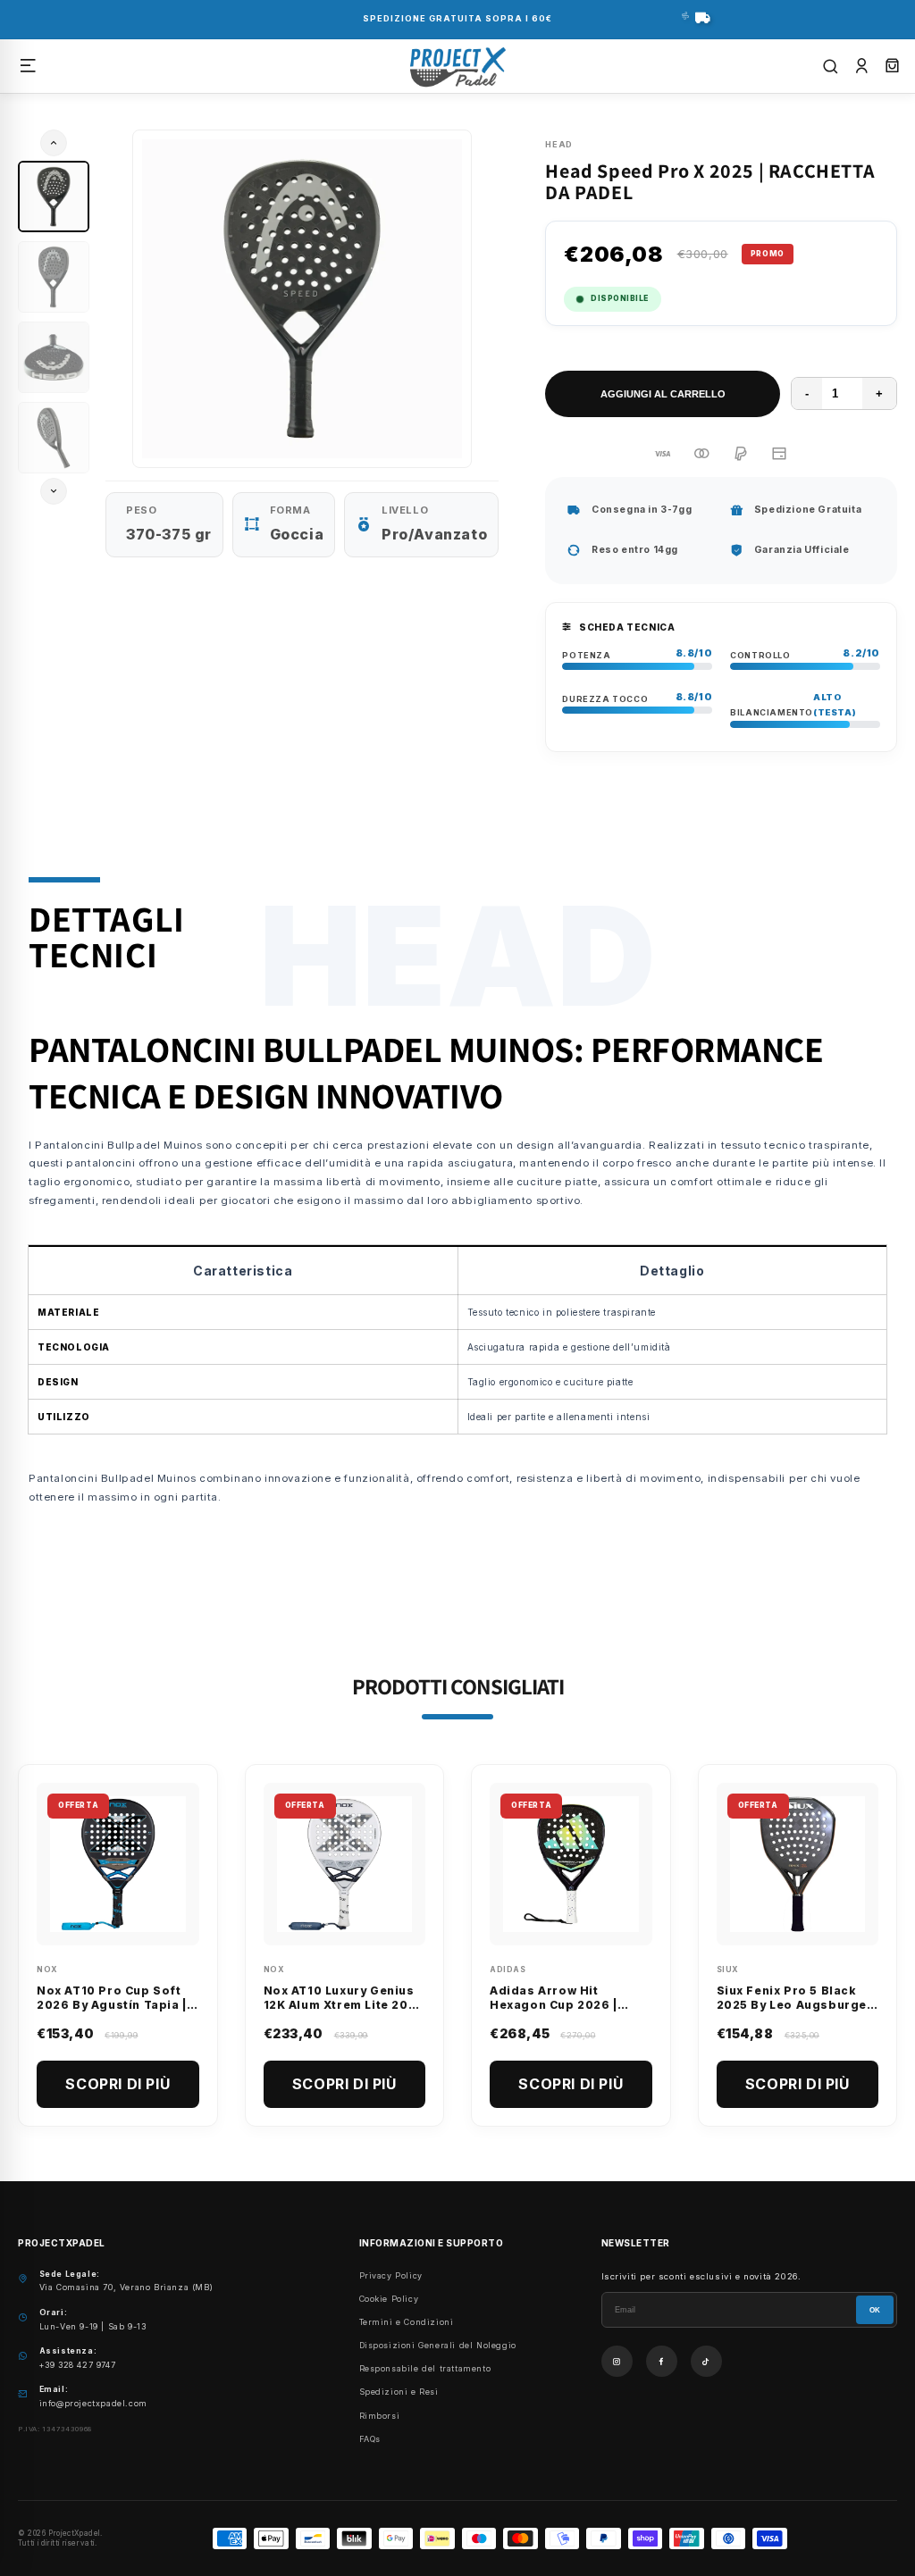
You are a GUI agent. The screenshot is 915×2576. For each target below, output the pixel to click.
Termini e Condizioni (407, 2322)
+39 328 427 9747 (78, 2365)
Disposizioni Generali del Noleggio (438, 2345)
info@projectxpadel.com (93, 2403)
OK (875, 2310)
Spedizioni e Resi (399, 2392)
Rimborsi (380, 2416)
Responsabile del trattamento (425, 2368)
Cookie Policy (389, 2299)
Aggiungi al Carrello (663, 394)
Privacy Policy (391, 2275)
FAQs (370, 2439)
